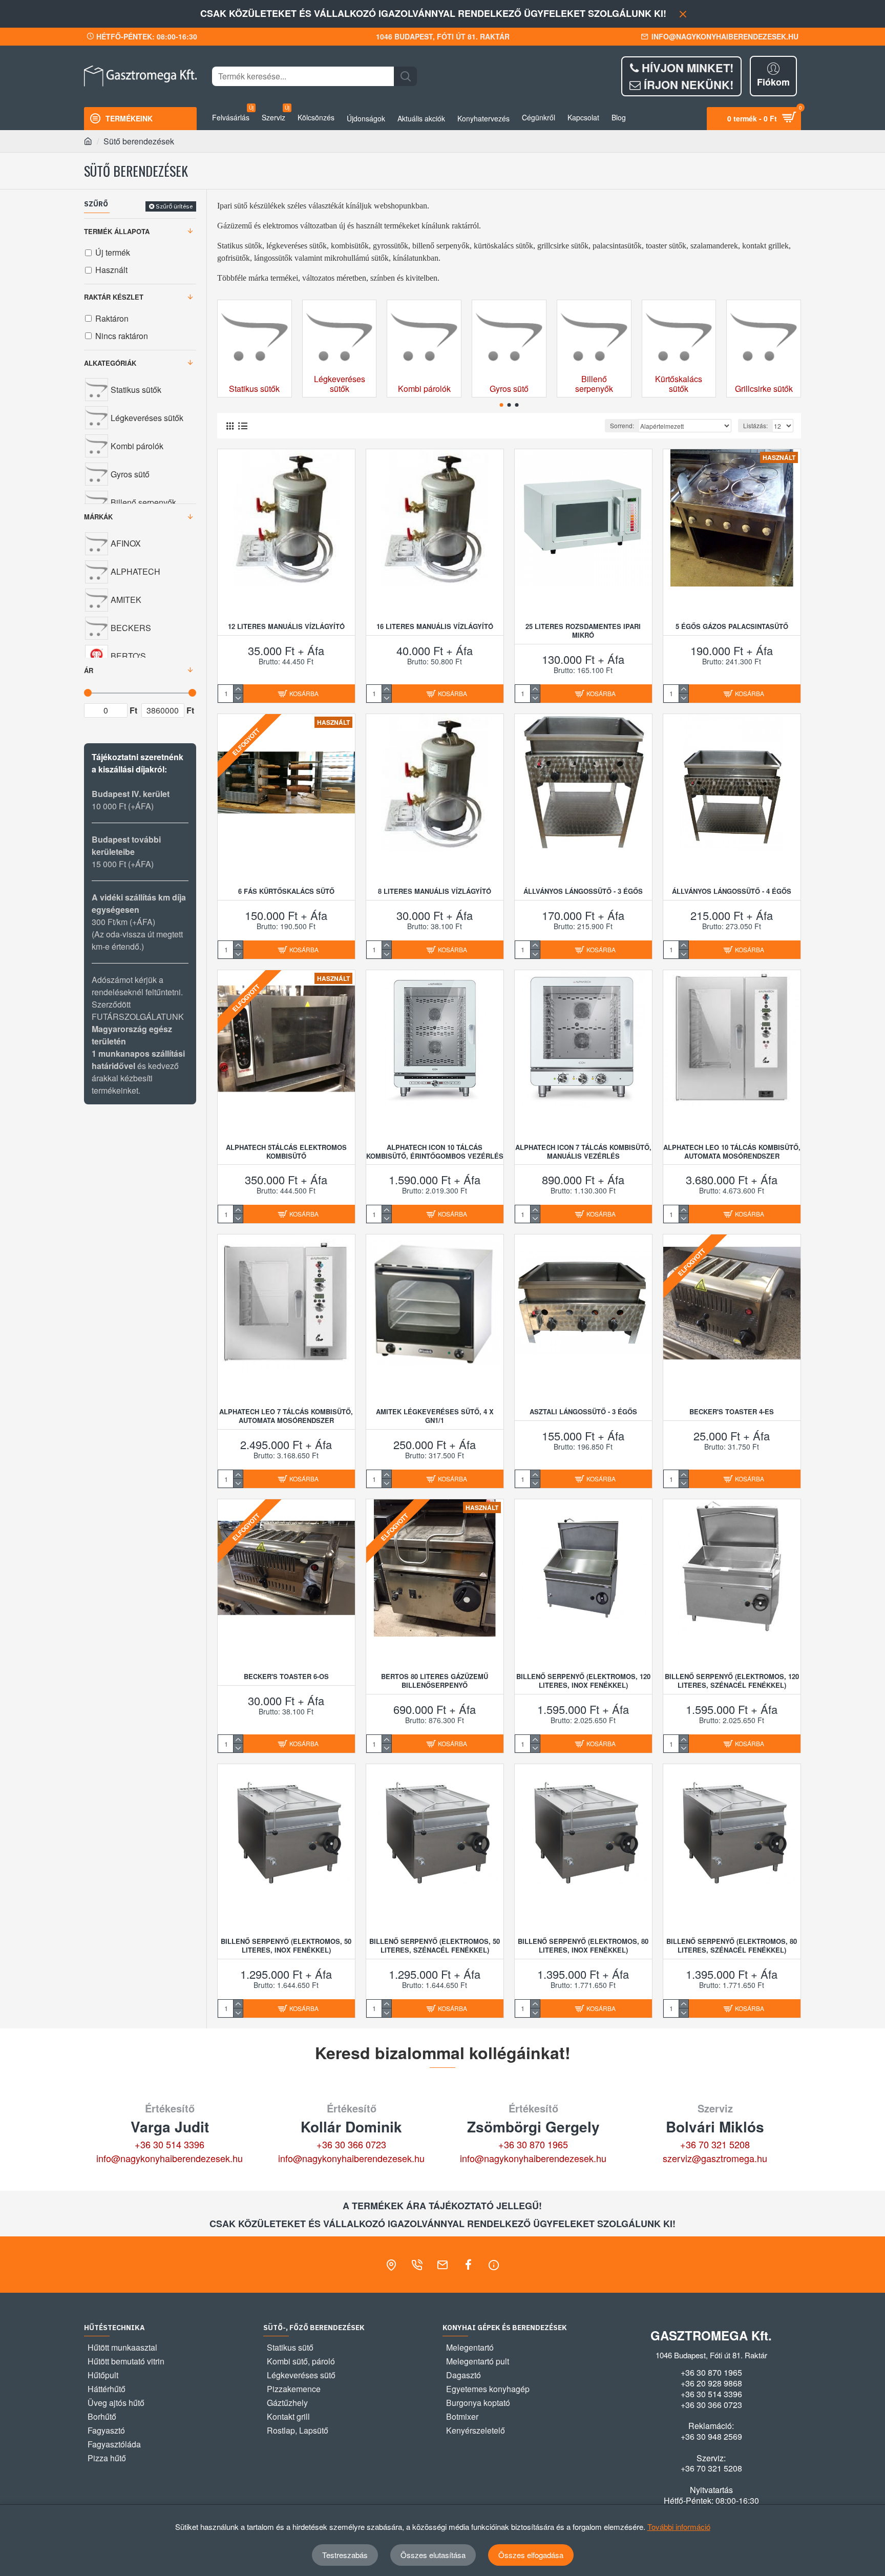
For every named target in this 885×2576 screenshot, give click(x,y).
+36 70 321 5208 (715, 2144)
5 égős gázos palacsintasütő (732, 627)
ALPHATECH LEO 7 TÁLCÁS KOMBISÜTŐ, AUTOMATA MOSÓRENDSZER (286, 1416)
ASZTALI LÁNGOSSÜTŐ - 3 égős (583, 1412)
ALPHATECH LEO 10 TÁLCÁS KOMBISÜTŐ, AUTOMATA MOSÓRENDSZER (732, 1152)
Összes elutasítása (433, 2555)
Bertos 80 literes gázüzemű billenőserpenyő (435, 1681)
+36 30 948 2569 (711, 2437)
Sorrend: (622, 425)
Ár (89, 670)
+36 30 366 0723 (351, 2144)
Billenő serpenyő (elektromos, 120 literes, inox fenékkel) (583, 1681)
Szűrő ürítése (174, 206)
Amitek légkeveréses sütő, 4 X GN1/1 (435, 1416)
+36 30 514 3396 (170, 2144)
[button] (502, 405)
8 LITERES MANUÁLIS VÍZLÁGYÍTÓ (435, 892)
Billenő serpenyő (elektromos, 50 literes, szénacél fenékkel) (435, 1946)
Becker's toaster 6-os (286, 1677)
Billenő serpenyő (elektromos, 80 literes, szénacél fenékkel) (732, 1946)
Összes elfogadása (531, 2555)
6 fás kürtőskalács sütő (286, 892)
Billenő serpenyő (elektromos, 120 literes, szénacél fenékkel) (732, 1681)
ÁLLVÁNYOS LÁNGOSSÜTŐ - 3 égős (583, 892)
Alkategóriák (110, 363)
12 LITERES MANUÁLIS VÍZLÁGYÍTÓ (286, 627)
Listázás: (755, 425)
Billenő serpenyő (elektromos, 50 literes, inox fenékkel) (286, 1946)
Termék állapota (117, 231)
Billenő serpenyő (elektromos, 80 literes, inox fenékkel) (583, 1946)
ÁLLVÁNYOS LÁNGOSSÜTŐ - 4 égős (732, 892)
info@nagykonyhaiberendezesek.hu (170, 2158)
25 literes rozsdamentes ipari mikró (583, 631)
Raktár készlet (114, 297)
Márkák (98, 517)
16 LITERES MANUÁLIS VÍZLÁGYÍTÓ (435, 627)
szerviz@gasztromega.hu (715, 2158)
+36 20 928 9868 (711, 2383)
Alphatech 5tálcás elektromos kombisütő (286, 1152)
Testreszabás (345, 2555)
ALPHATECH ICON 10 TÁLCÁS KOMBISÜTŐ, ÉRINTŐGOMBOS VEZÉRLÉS (435, 1152)
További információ (679, 2527)
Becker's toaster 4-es (732, 1412)
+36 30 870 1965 (533, 2144)
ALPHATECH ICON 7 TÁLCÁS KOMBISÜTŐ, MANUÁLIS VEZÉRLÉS (583, 1152)
